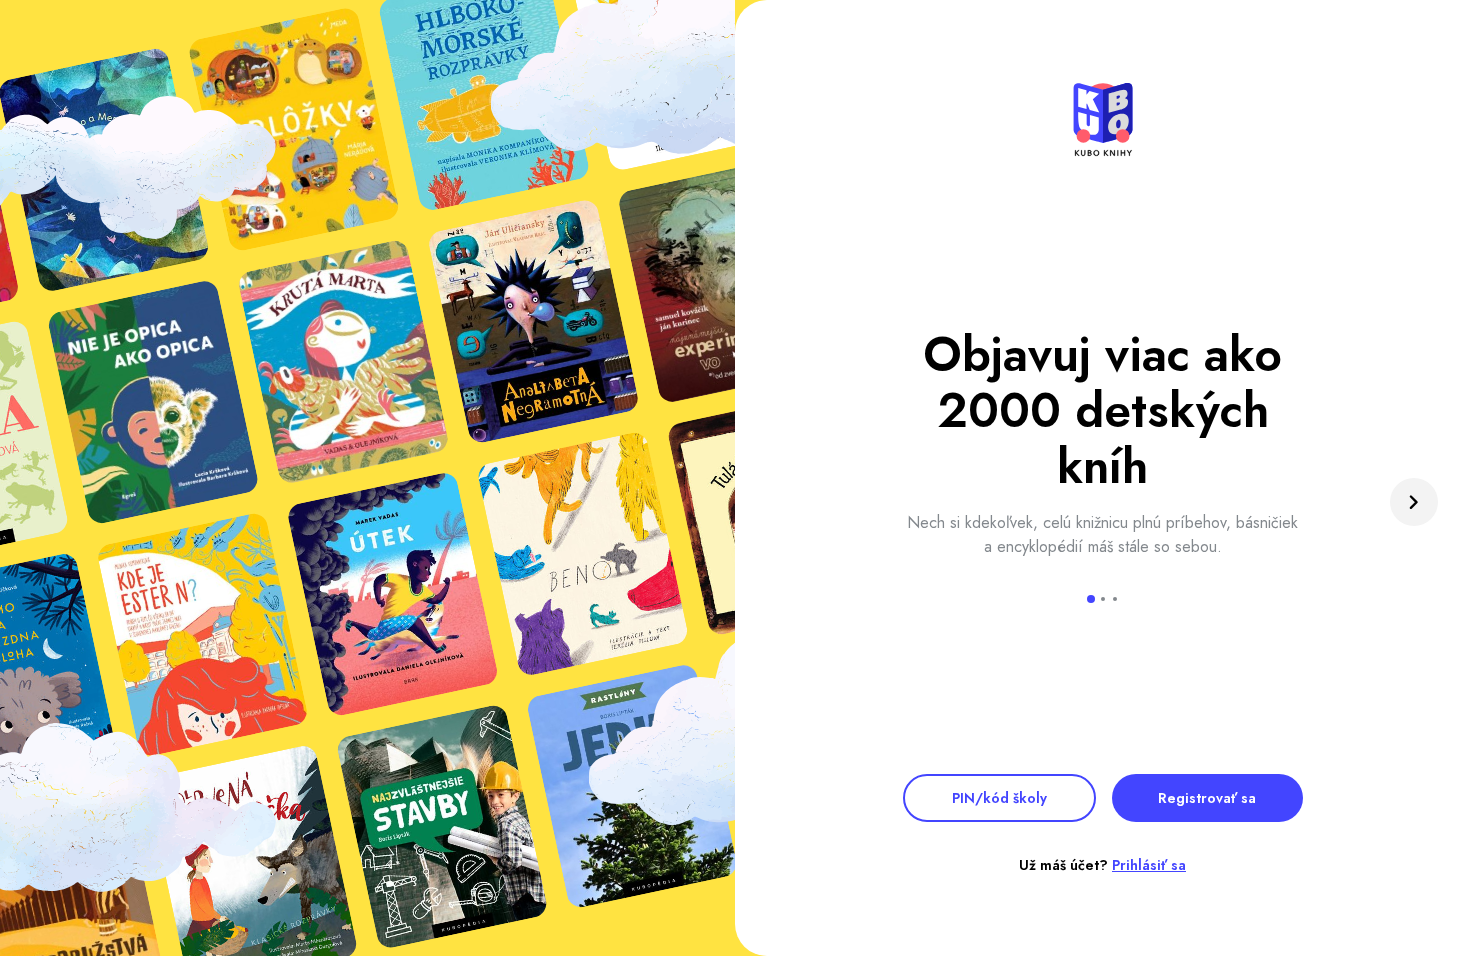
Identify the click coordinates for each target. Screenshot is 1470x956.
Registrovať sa (1207, 798)
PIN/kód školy (999, 798)
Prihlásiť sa (1149, 865)
